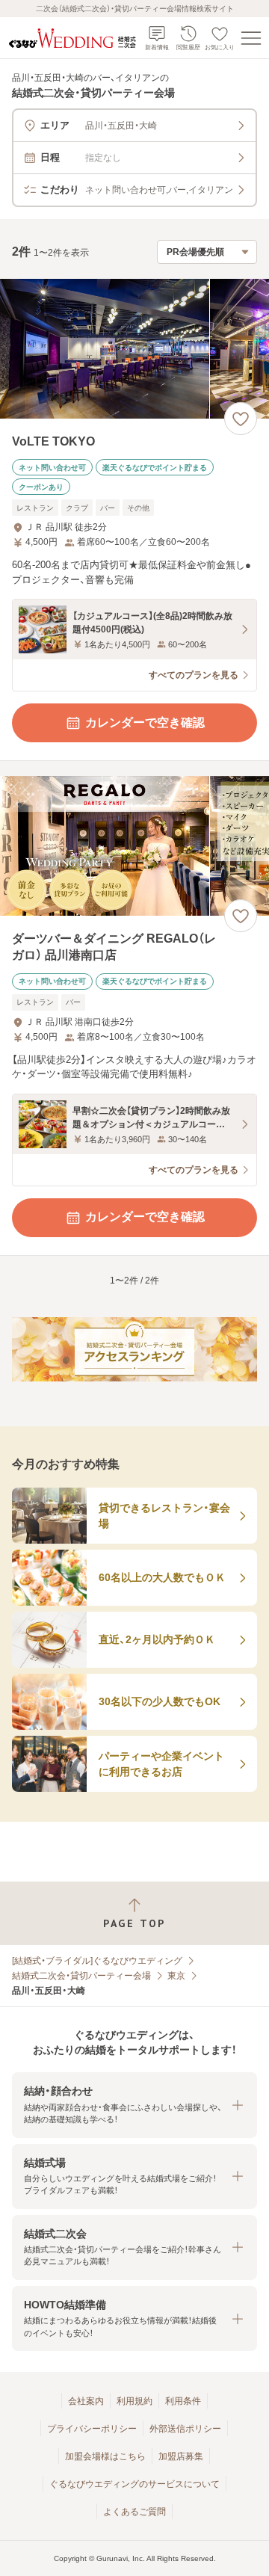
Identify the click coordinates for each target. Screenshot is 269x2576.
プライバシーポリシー (92, 2429)
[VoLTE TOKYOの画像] (134, 349)
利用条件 (183, 2401)
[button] (134, 2105)
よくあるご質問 (134, 2512)
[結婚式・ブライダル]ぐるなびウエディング (97, 1961)
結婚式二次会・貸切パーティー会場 (81, 1976)
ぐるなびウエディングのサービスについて (134, 2484)
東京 (176, 1976)
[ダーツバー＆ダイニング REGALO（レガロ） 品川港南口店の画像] (134, 846)
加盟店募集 (181, 2456)
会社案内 (86, 2401)
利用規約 (134, 2401)
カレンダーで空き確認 (145, 722)
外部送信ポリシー (185, 2429)
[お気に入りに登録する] (241, 419)
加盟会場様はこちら (105, 2456)
